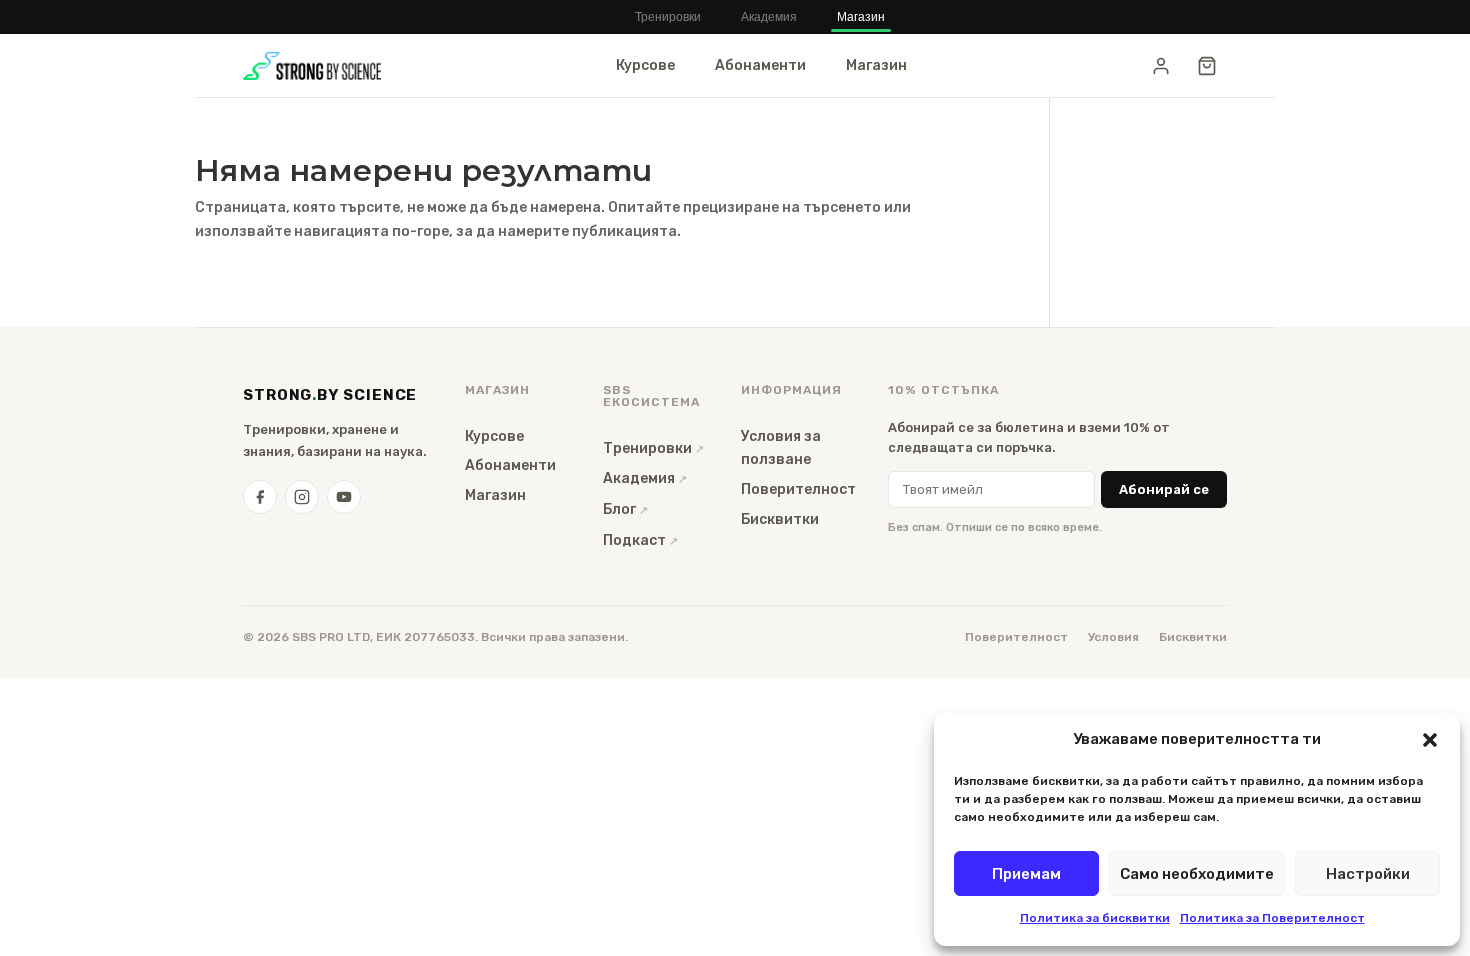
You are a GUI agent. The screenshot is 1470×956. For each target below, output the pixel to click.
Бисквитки (780, 519)
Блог (619, 509)
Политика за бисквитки (1095, 918)
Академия (769, 17)
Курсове (645, 65)
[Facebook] (260, 497)
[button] (1430, 740)
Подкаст (634, 540)
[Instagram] (302, 497)
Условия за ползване (781, 448)
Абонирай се (1164, 489)
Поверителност (798, 489)
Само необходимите (1197, 874)
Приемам (1026, 874)
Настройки (1368, 874)
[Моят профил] (1161, 66)
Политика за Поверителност (1272, 918)
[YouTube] (344, 497)
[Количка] (1207, 66)
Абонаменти (760, 65)
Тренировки (668, 17)
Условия (1113, 637)
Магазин (861, 17)
